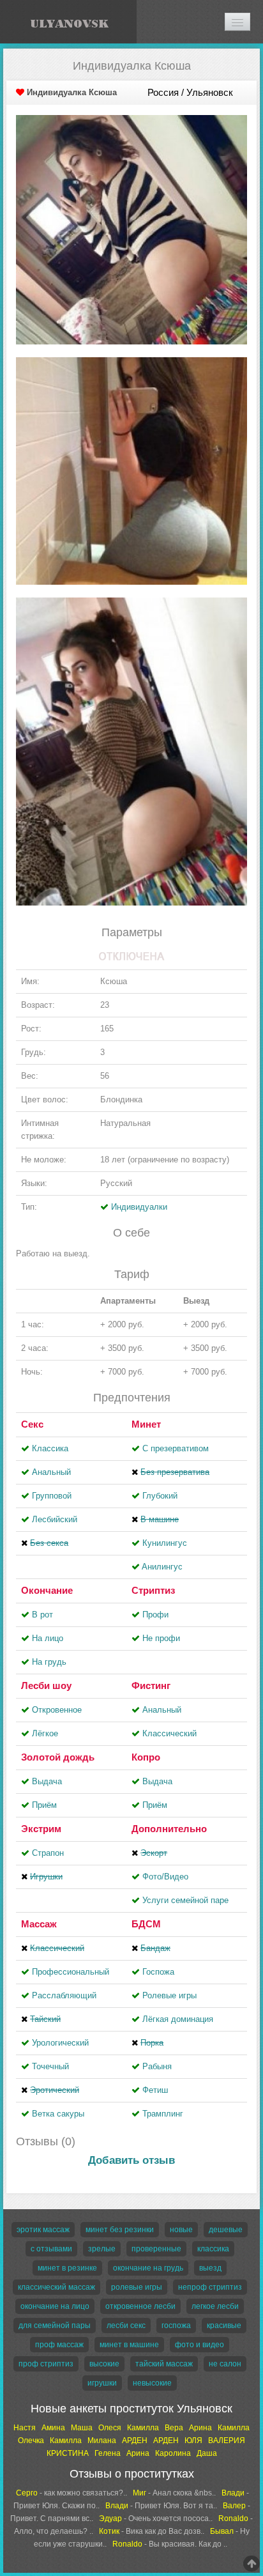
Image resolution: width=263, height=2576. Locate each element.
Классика (50, 1448)
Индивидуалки (139, 1207)
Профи (155, 1615)
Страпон (48, 1853)
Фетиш (155, 2090)
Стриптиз (153, 1590)
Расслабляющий (64, 1995)
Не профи (161, 1638)
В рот (42, 1615)
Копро (146, 1757)
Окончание (47, 1590)
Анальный (51, 1472)
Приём (44, 1805)
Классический (169, 1733)
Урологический (60, 2043)
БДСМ (146, 1924)
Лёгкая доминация (178, 2019)
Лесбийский (55, 1519)
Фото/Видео (165, 1877)
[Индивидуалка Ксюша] (131, 229)
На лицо (48, 1638)
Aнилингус (162, 1567)
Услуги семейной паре (185, 1900)
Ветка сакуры (58, 2114)
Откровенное (57, 1710)
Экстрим (41, 1829)
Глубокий (160, 1496)
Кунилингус (165, 1543)
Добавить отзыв (131, 2160)
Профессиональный (71, 1972)
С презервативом (176, 1448)
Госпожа (158, 1972)
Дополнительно (169, 1829)
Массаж (39, 1924)
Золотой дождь (58, 1757)
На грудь (49, 1662)
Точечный (50, 2066)
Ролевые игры (169, 1995)
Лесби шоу (46, 1685)
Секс (32, 1424)
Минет (146, 1424)
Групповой (52, 1496)
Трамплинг (163, 2114)
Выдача (47, 1781)
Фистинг (151, 1685)
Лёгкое (45, 1733)
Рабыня (157, 2066)
